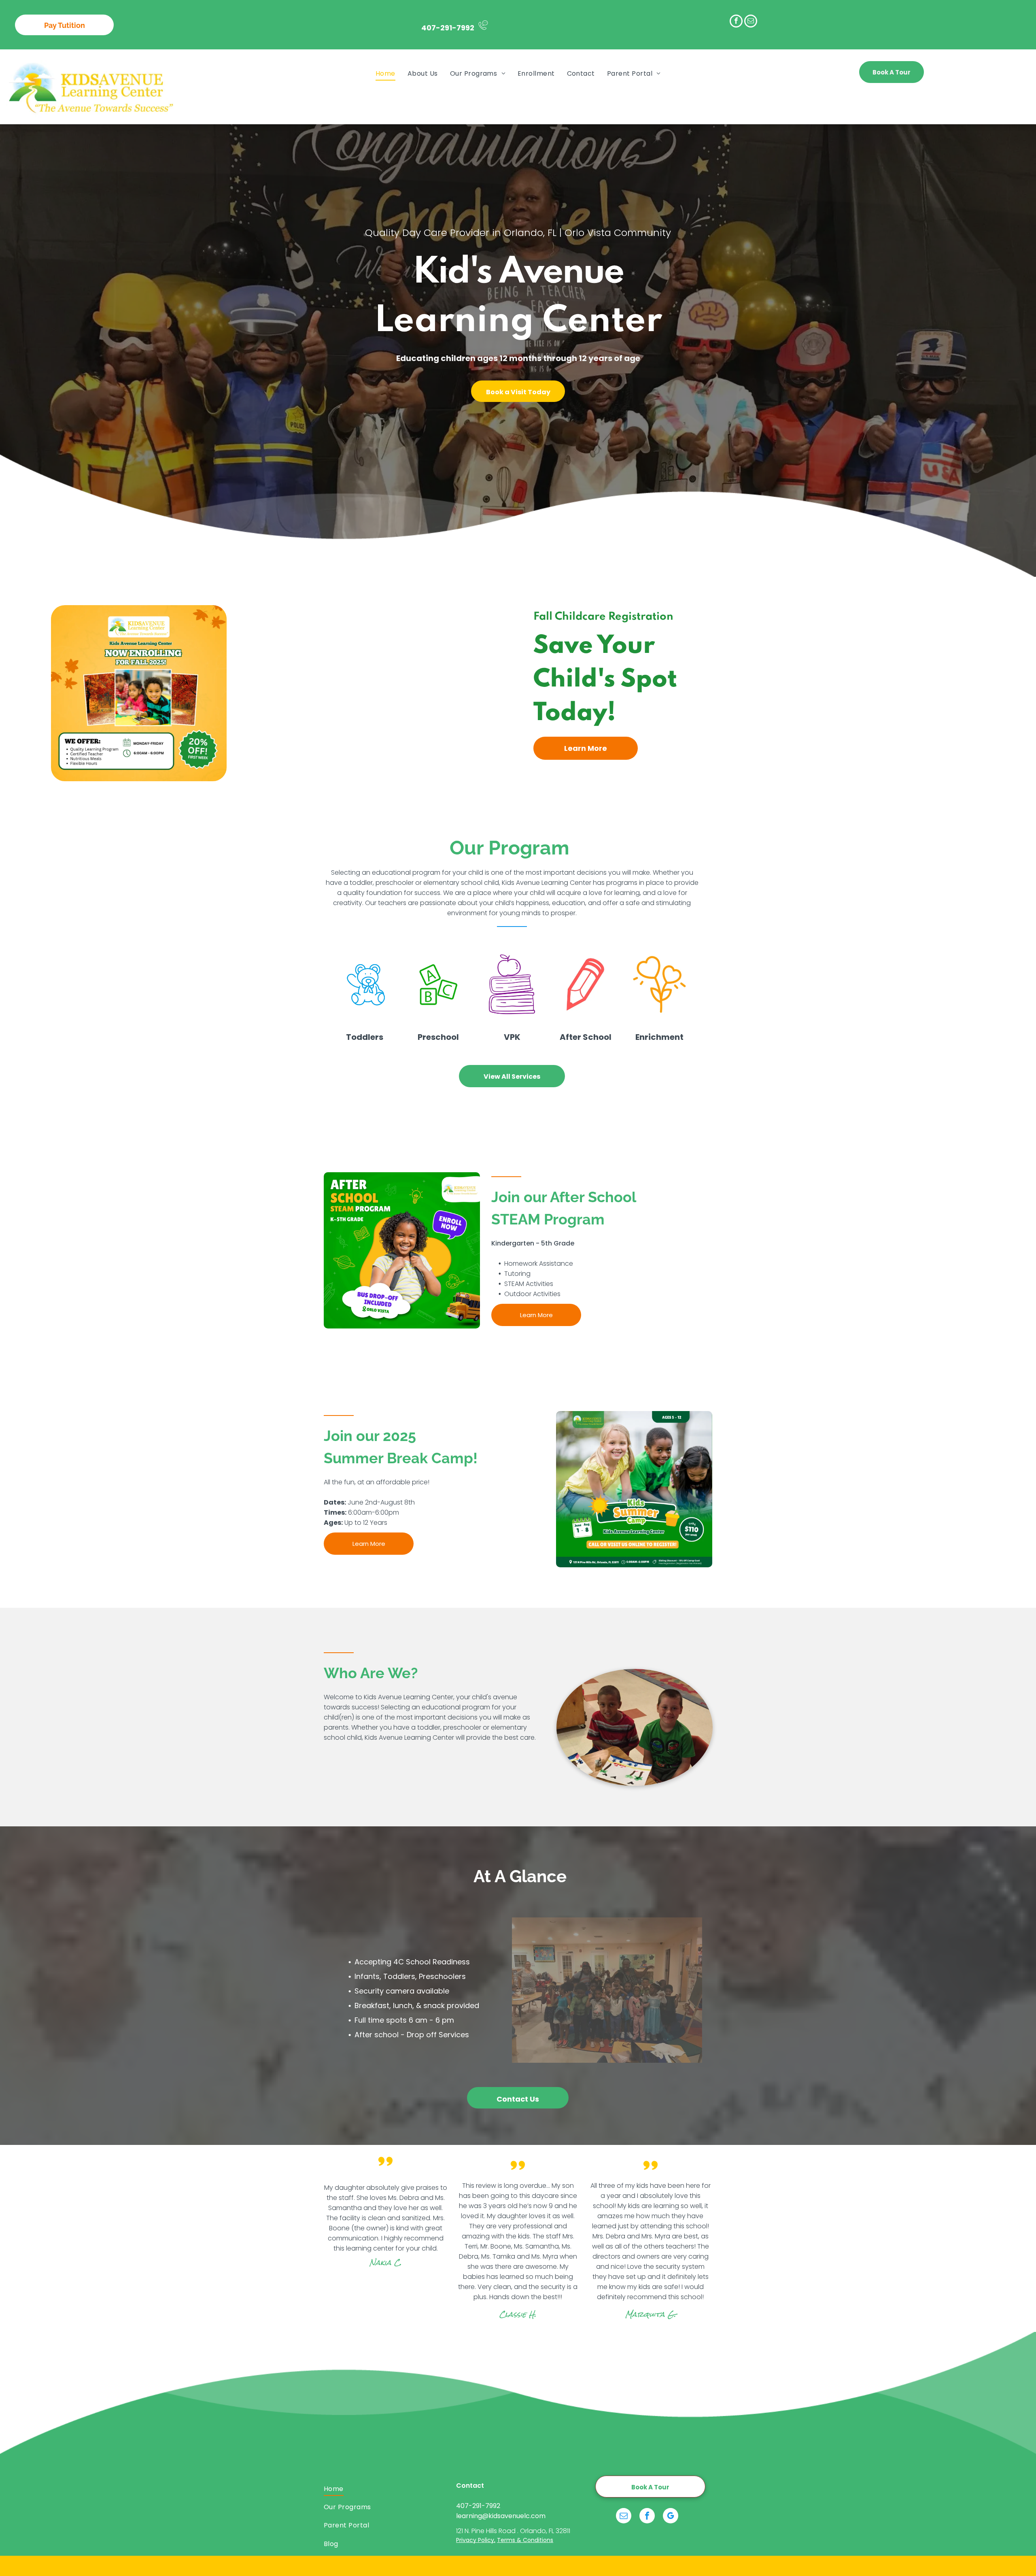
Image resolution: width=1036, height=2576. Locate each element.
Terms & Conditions (525, 2540)
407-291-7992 (448, 28)
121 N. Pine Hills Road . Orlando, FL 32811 (513, 2531)
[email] (751, 22)
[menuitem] (385, 73)
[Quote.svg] (385, 2169)
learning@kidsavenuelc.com (501, 2516)
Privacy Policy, (476, 2540)
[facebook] (736, 22)
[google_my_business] (671, 2517)
